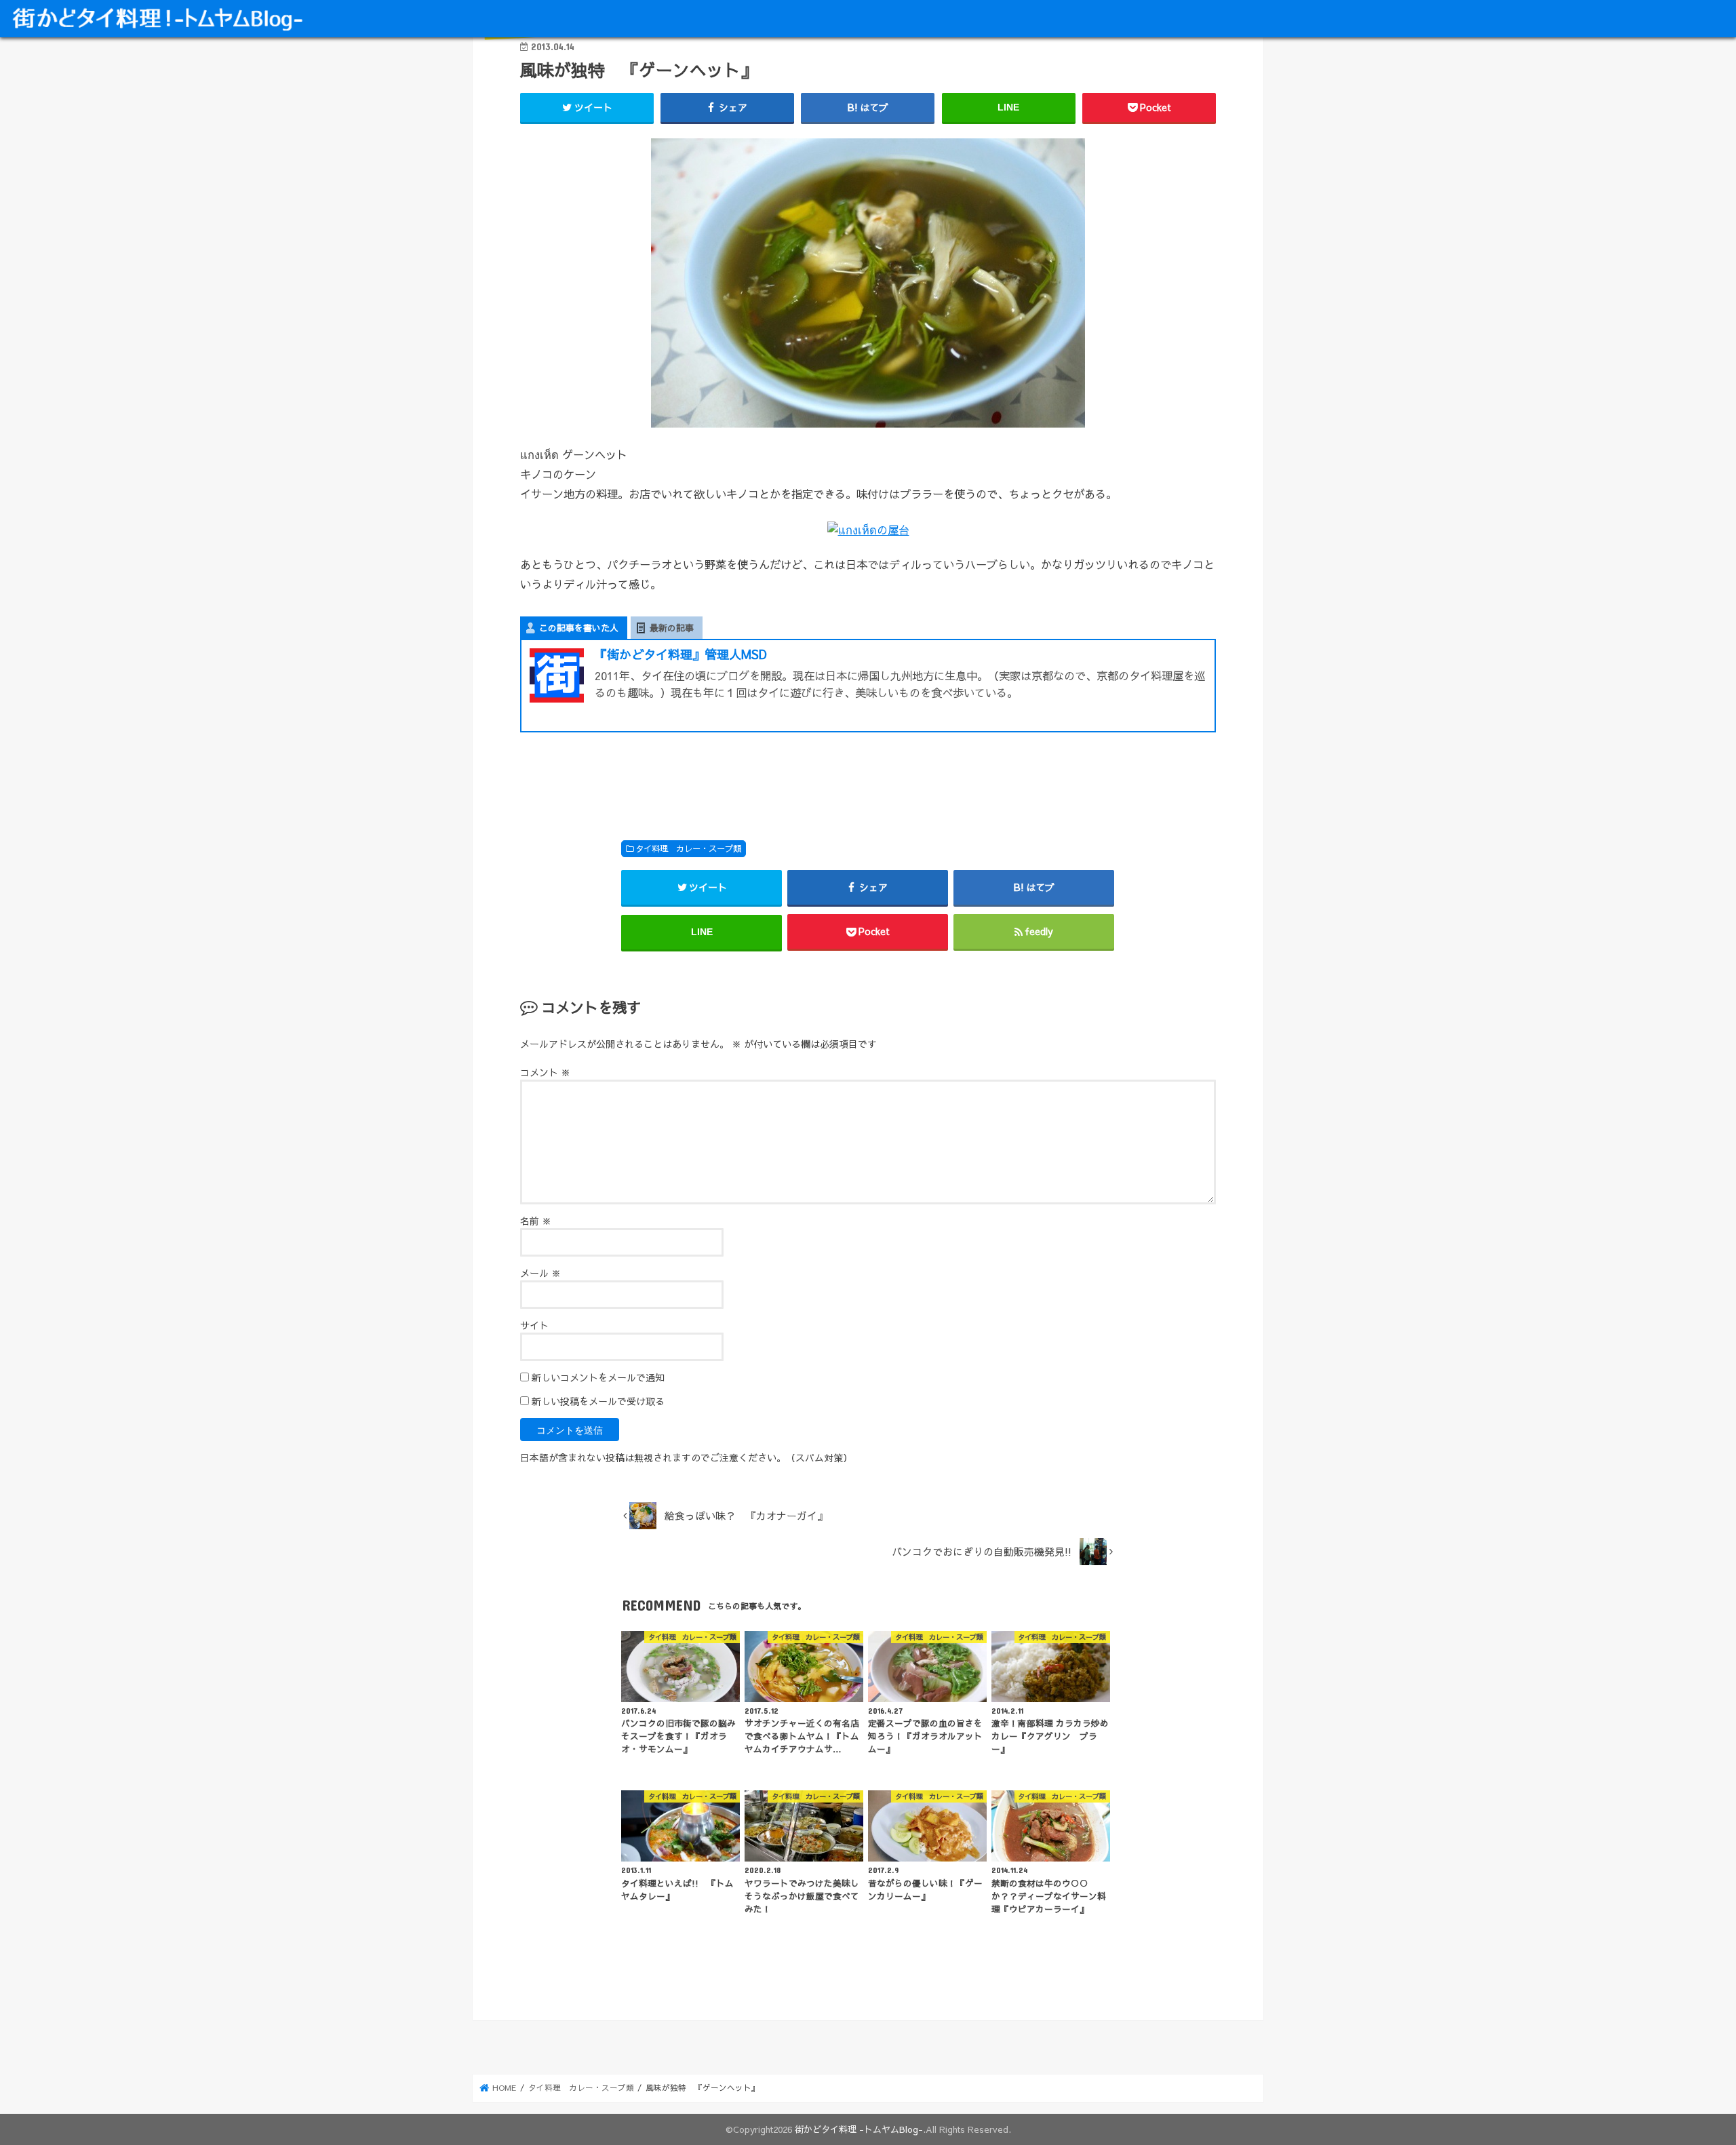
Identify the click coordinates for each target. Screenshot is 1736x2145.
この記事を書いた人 (579, 628)
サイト (534, 1325)
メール (540, 1273)
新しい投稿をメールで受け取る (598, 1401)
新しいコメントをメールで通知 (598, 1377)
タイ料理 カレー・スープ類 (688, 848)
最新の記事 (672, 628)
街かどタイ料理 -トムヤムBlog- (859, 2129)
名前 (536, 1221)
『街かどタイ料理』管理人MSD (681, 654)
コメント (545, 1072)
